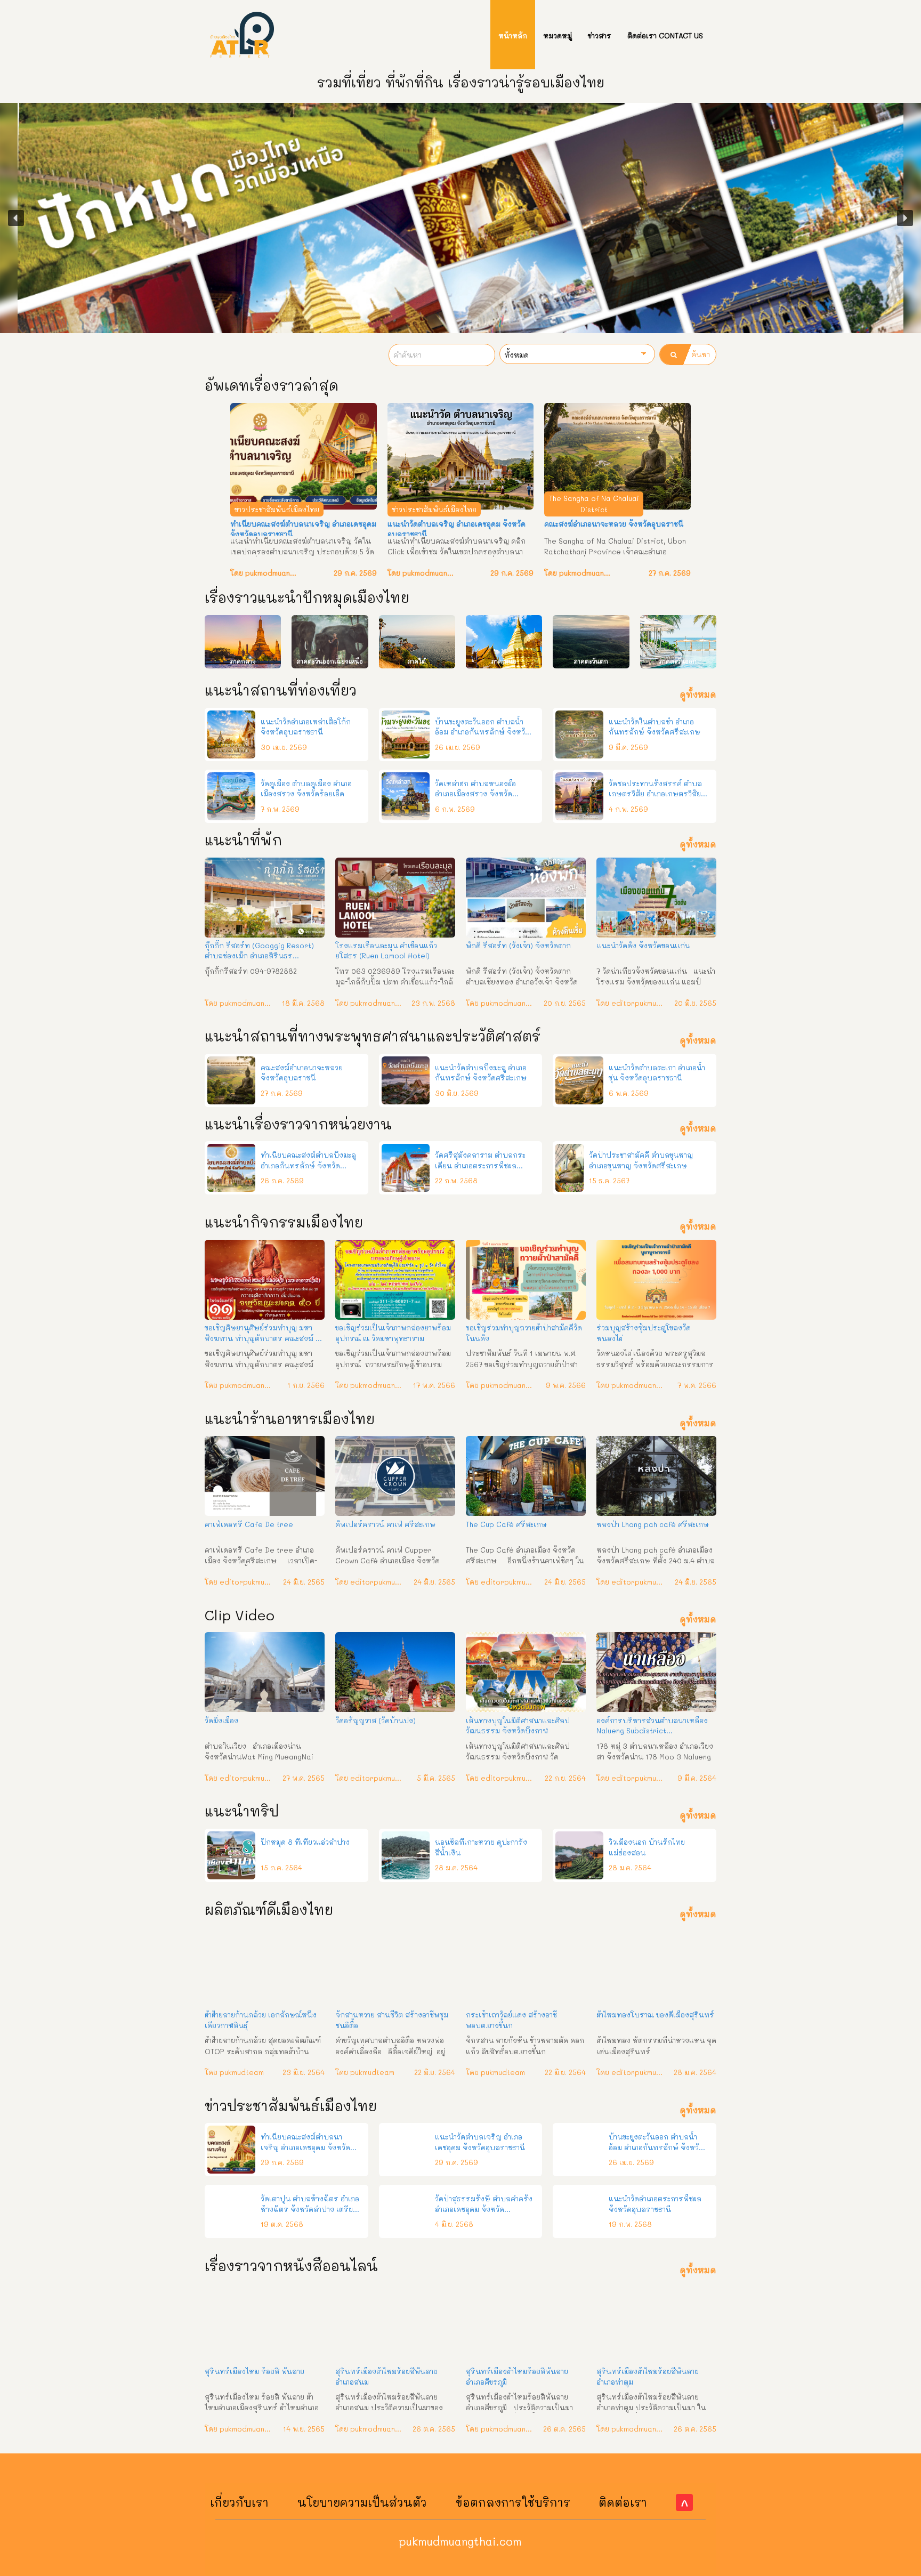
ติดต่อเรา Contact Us (665, 35)
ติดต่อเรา (623, 2502)
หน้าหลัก (513, 35)
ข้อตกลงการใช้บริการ (513, 2502)
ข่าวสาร (600, 35)
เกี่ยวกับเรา (239, 2502)
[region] (461, 218)
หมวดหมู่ (558, 35)
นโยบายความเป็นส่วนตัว (362, 2502)
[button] (16, 218)
